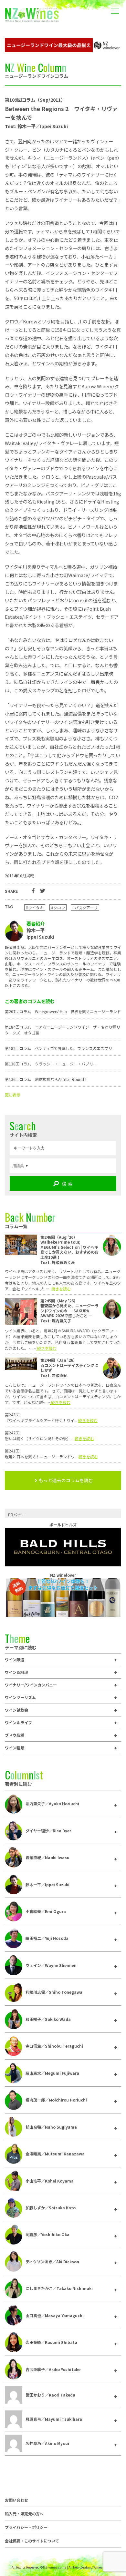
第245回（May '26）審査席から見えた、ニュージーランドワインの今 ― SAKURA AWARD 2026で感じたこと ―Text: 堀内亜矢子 (69, 1311)
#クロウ (58, 907)
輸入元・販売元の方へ (24, 2514)
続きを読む (61, 1289)
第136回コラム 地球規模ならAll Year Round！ (46, 1079)
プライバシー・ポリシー (26, 2527)
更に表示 (13, 1095)
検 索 (67, 1184)
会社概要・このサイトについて (32, 2541)
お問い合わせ (16, 2500)
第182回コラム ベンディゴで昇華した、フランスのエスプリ (58, 1048)
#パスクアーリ (85, 907)
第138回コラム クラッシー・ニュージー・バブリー (51, 1064)
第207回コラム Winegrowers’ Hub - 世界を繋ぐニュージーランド (63, 1011)
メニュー (115, 6)
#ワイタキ (35, 907)
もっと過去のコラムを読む (66, 1480)
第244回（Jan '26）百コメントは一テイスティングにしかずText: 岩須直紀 (69, 1368)
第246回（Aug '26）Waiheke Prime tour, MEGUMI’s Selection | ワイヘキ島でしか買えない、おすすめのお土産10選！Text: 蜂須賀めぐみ (69, 1250)
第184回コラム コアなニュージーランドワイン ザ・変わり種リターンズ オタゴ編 (63, 1030)
